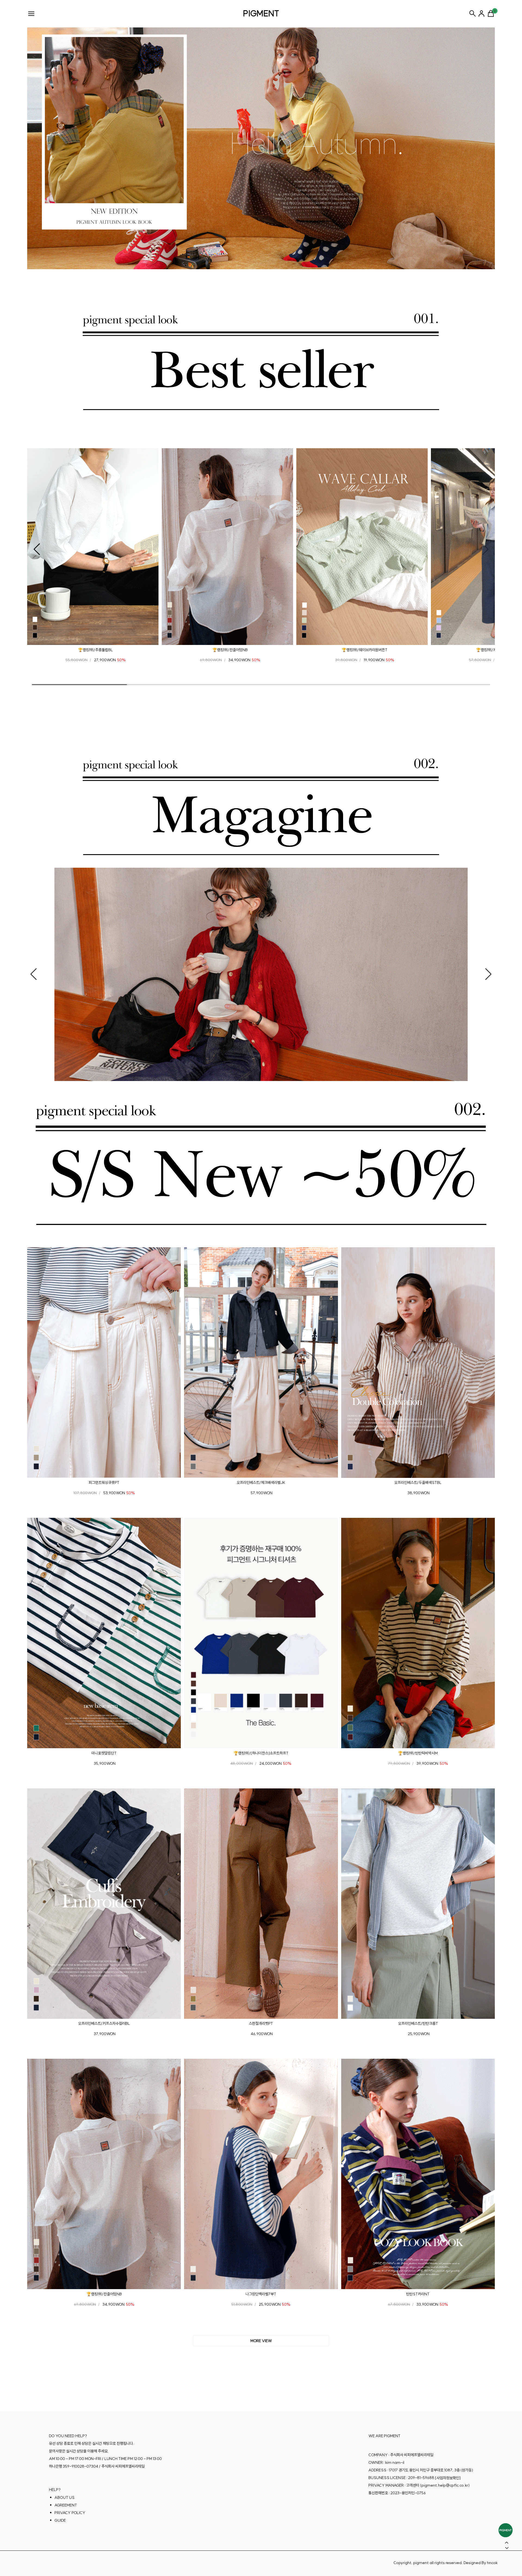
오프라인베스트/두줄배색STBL (418, 1483)
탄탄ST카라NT (418, 2294)
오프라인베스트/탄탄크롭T (418, 2023)
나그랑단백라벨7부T (261, 2294)
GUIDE (60, 2520)
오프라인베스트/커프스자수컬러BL (104, 2023)
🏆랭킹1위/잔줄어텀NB (230, 650)
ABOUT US (64, 2497)
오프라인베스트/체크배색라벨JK (261, 1483)
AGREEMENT (66, 2505)
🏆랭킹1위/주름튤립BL (95, 650)
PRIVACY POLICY (70, 2513)
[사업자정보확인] (448, 2478)
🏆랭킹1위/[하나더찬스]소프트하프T (261, 1753)
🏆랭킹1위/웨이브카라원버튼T (365, 650)
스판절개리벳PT (261, 2023)
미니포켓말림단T (104, 1753)
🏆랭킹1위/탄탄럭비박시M (418, 1753)
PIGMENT (261, 13)
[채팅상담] (506, 2530)
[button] (37, 549)
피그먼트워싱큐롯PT (104, 1483)
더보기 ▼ (261, 2341)
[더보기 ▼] (261, 2341)
